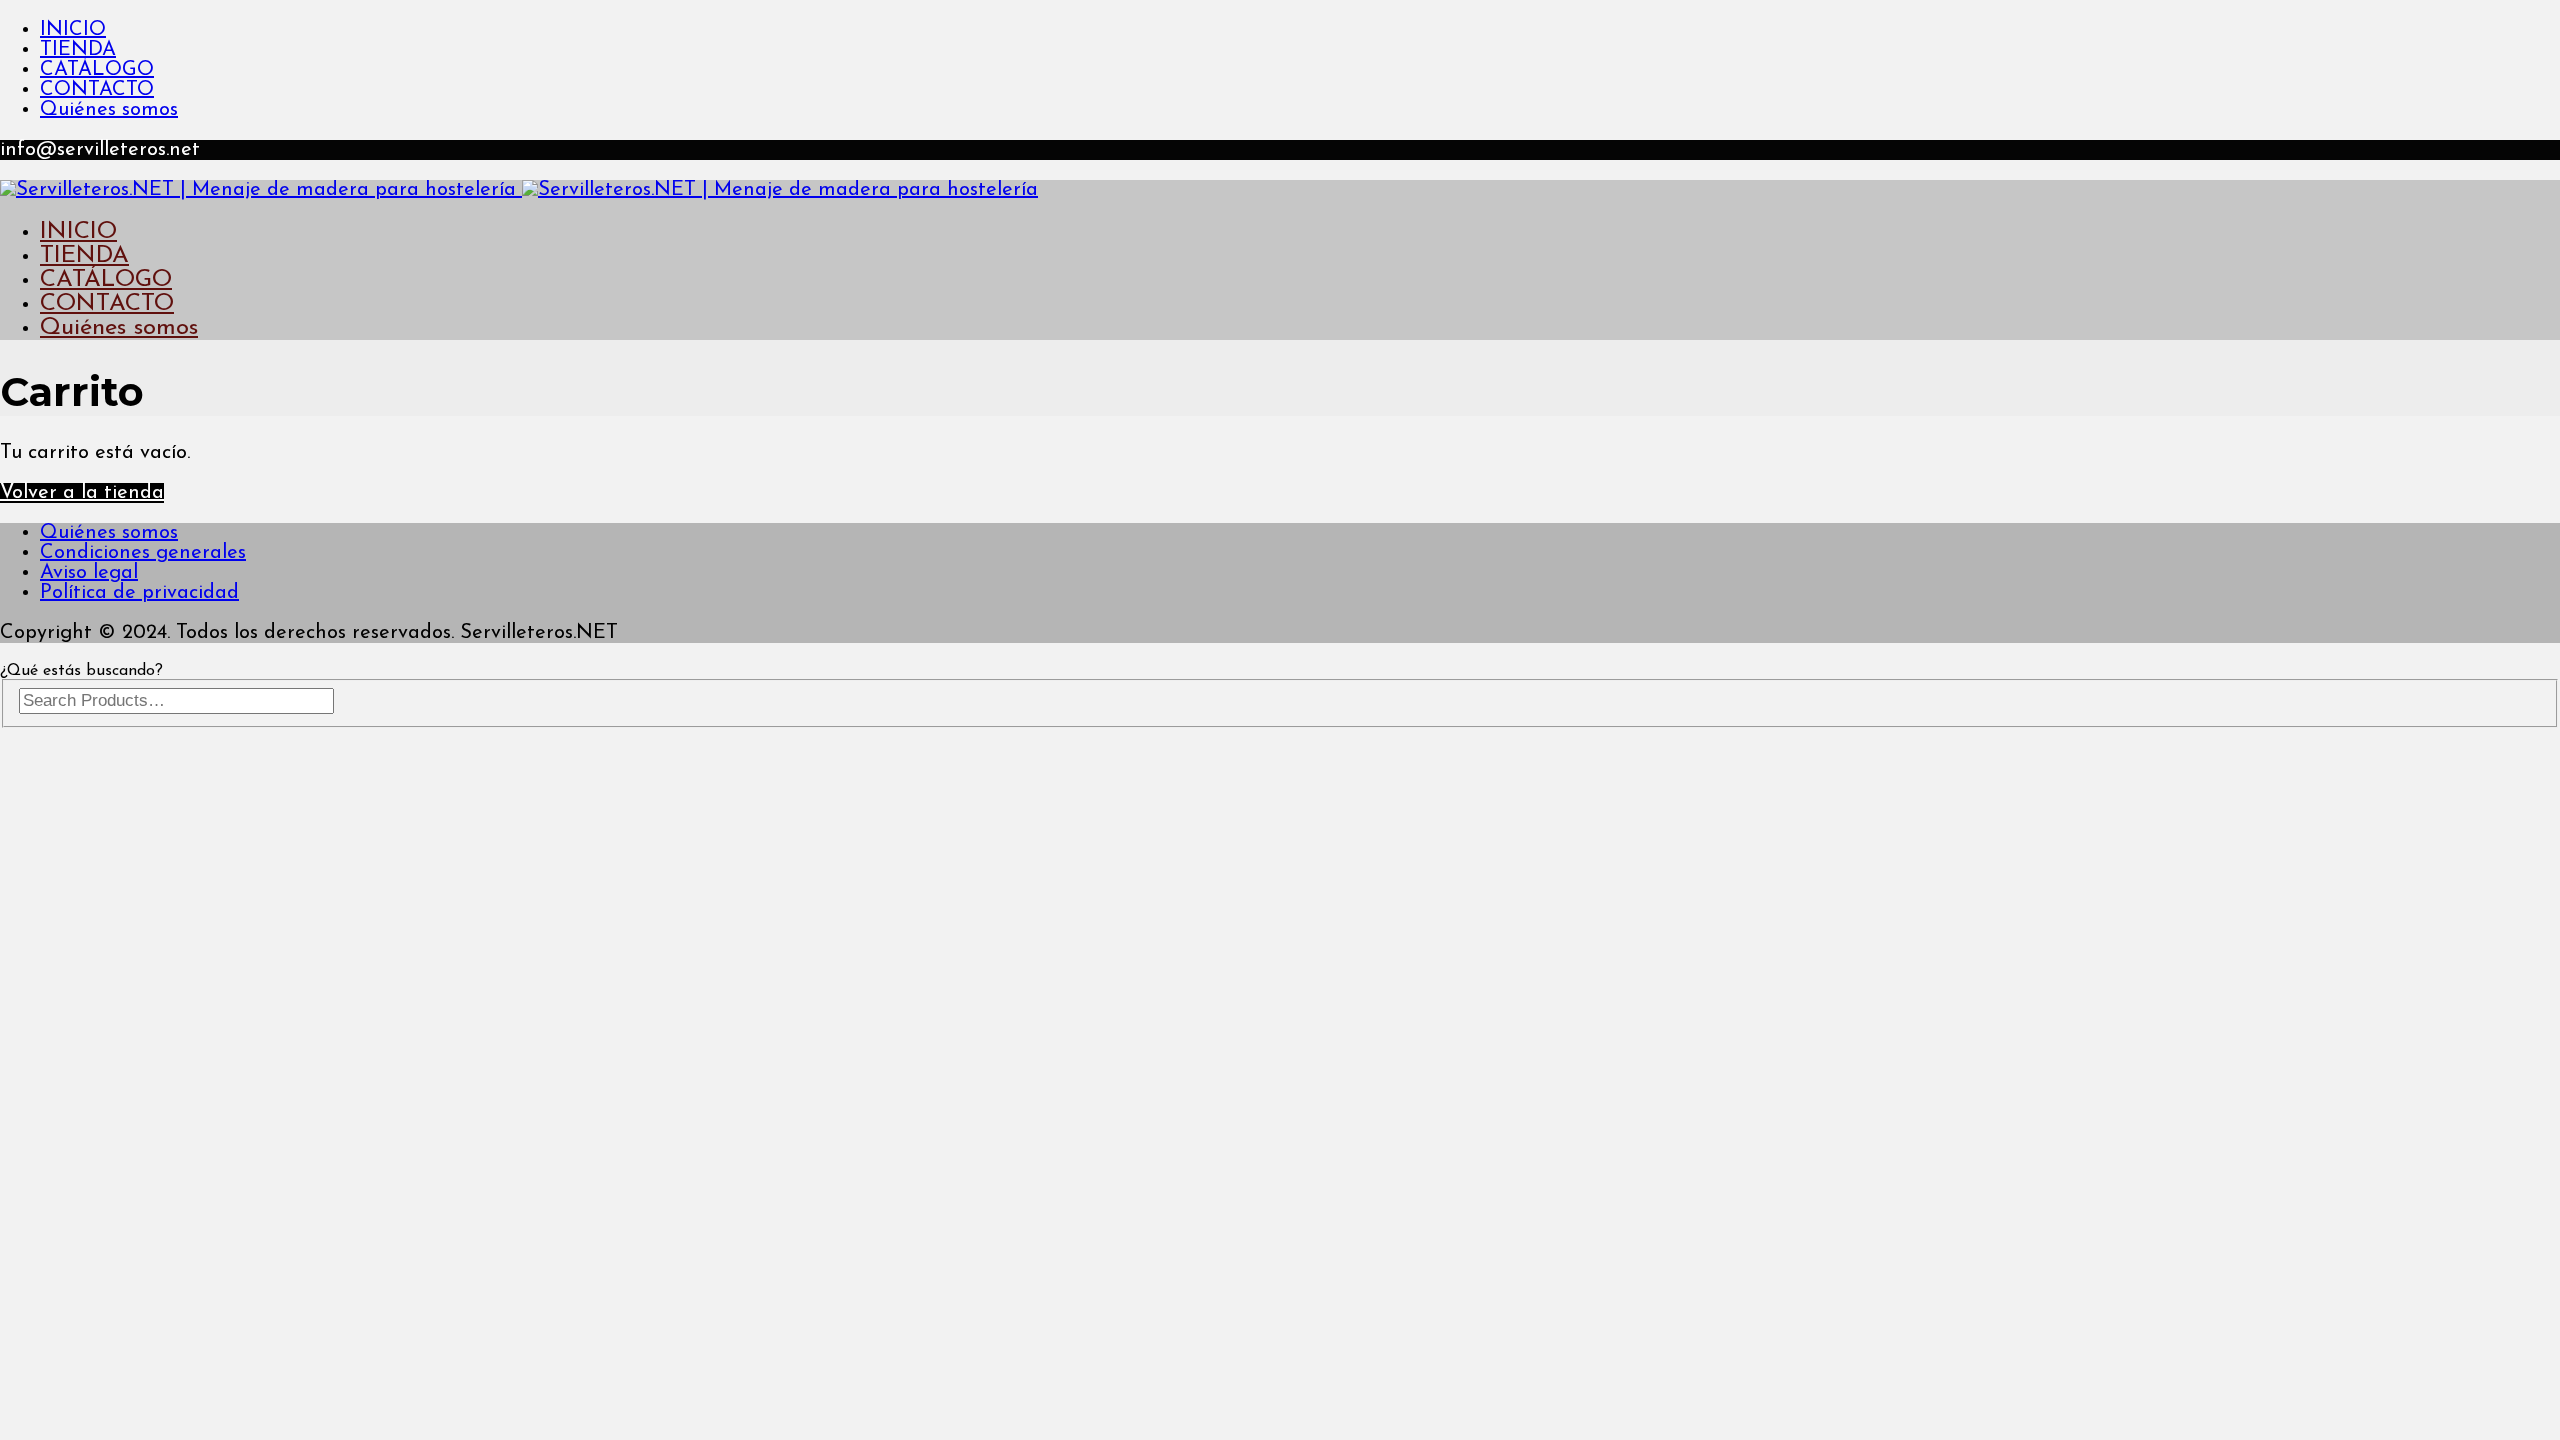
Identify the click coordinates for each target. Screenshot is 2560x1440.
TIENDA (78, 50)
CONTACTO (97, 90)
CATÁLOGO (97, 70)
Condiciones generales (143, 553)
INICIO (73, 30)
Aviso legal (89, 573)
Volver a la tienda (82, 493)
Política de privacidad (139, 593)
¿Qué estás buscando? (81, 671)
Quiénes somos (109, 110)
